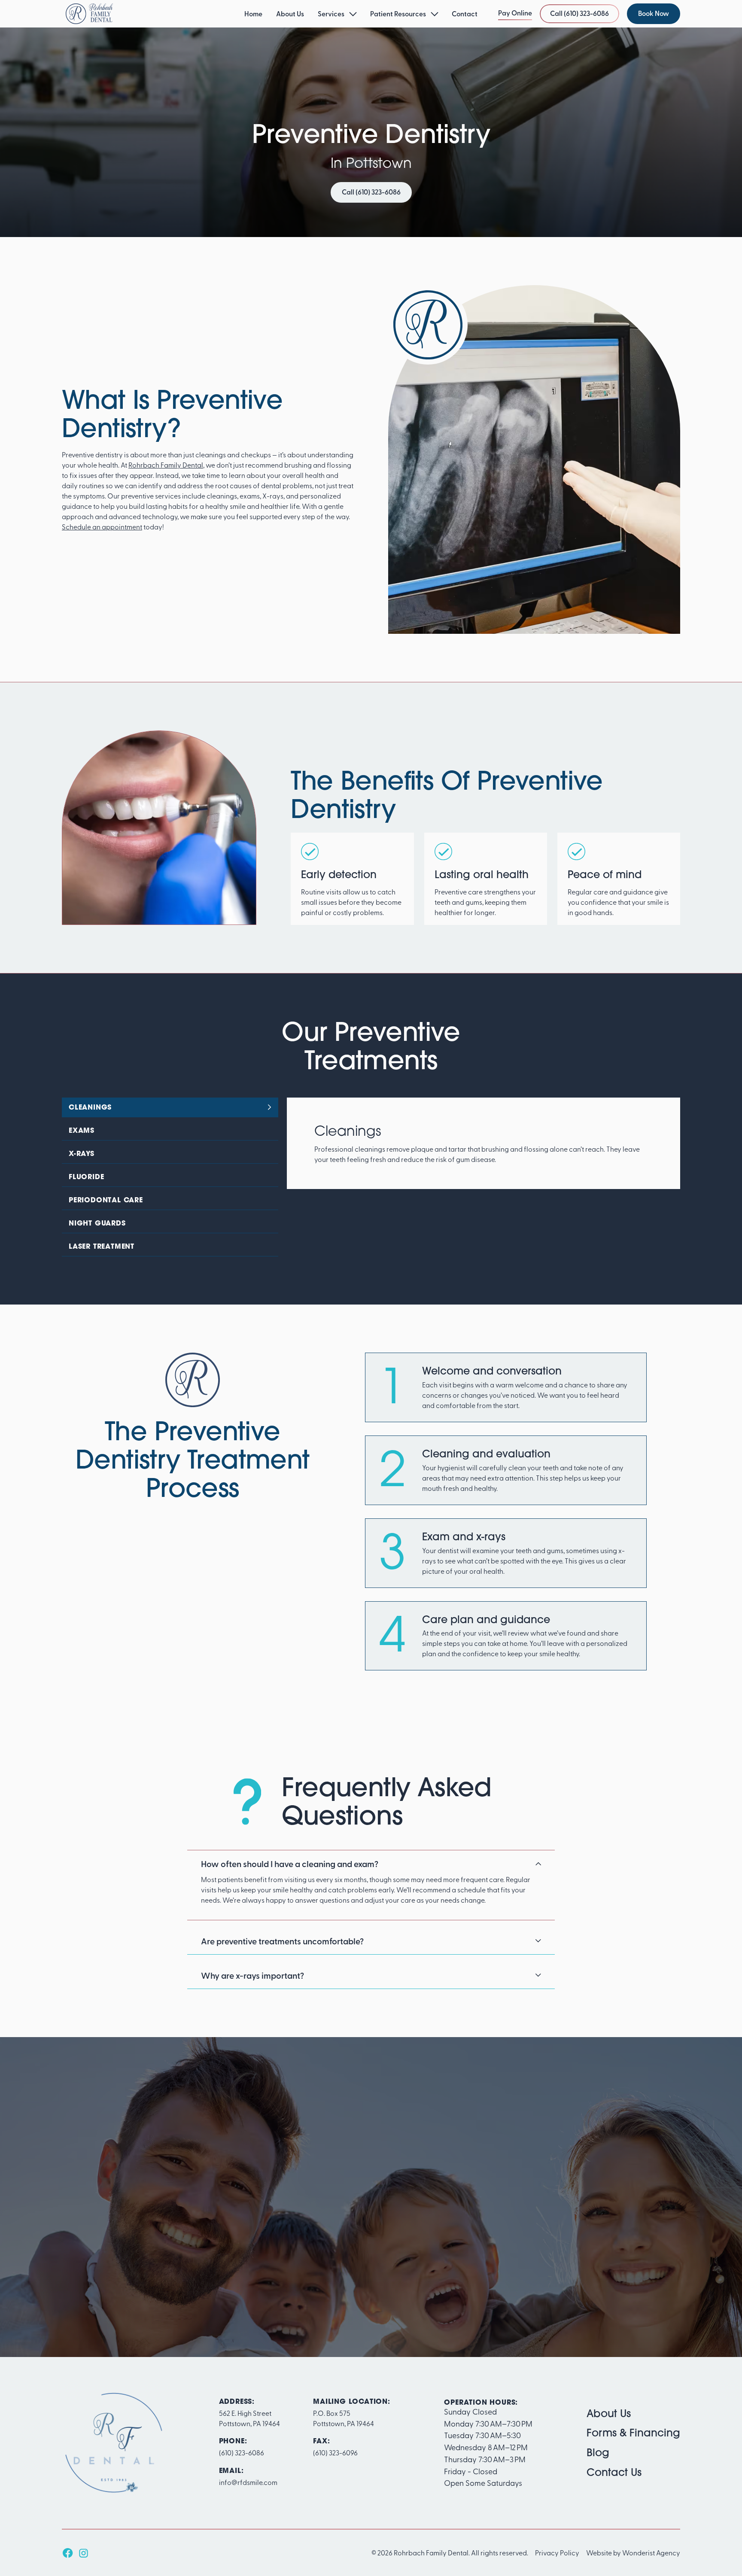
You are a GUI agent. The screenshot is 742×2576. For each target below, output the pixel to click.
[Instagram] (83, 2553)
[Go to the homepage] (113, 2443)
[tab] (170, 1107)
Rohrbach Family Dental (166, 465)
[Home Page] (89, 14)
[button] (337, 14)
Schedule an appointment (102, 526)
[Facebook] (68, 2553)
